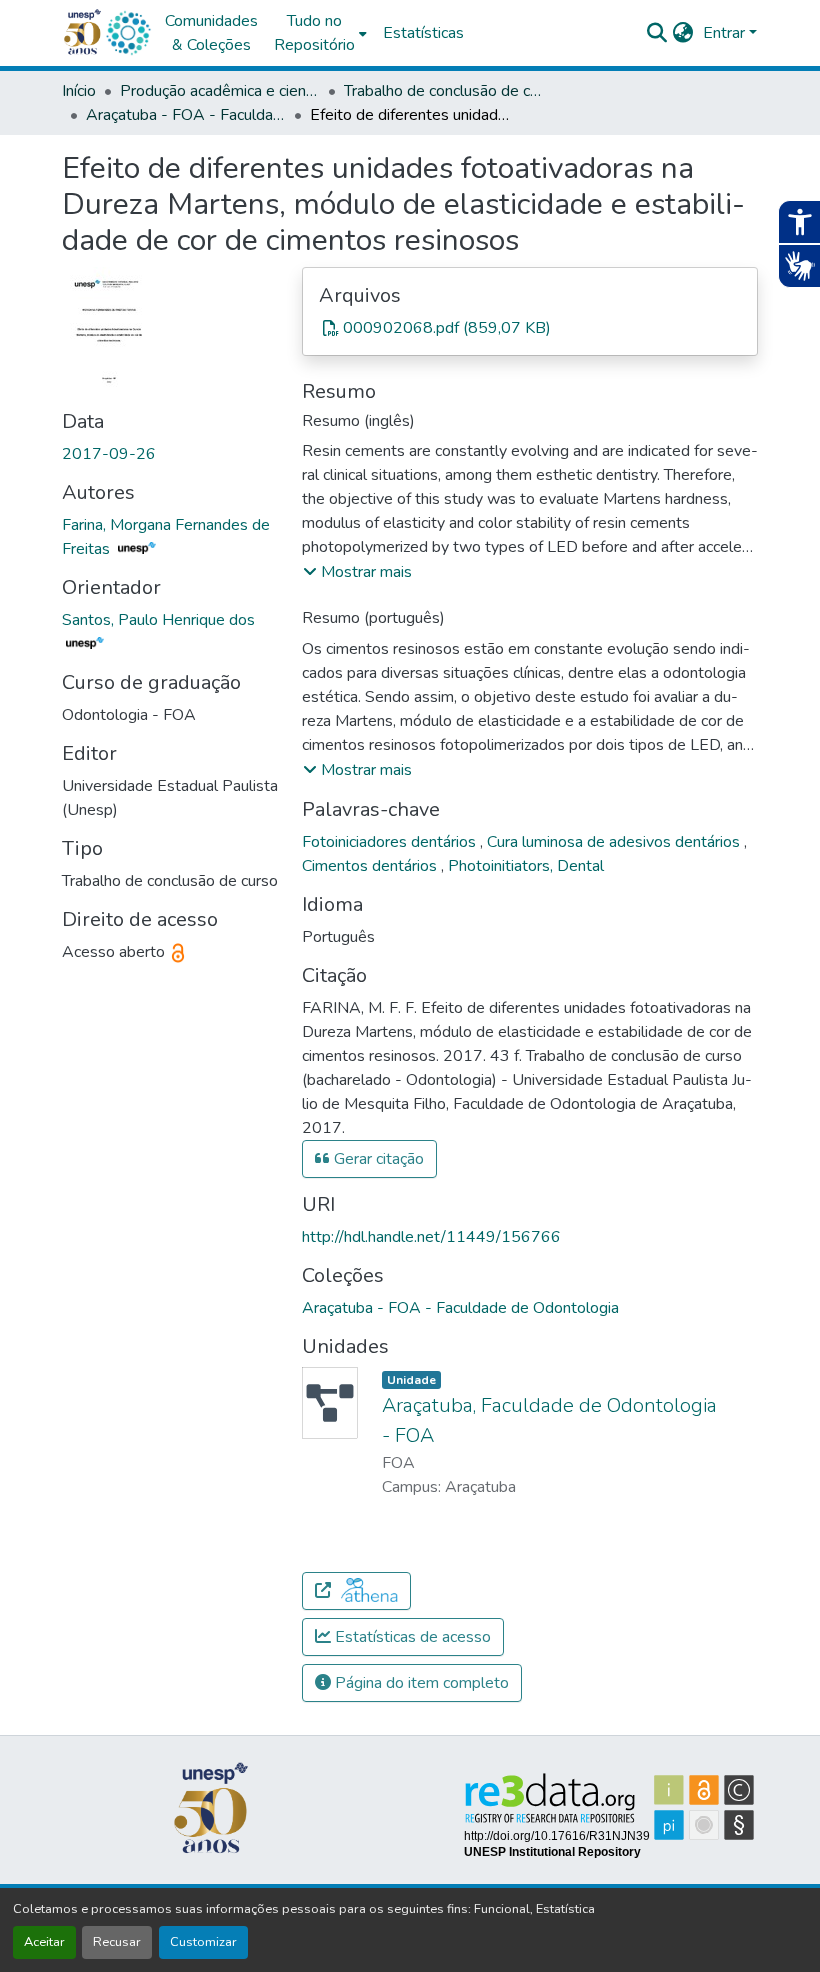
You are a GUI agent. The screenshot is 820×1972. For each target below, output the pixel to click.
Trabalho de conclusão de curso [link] (444, 91)
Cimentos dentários (371, 866)
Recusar (117, 1942)
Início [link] (79, 91)
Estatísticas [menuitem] (423, 33)
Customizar (203, 1942)
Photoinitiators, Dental (526, 866)
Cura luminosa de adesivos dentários (615, 842)
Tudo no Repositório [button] (314, 33)
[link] (530, 328)
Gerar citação (377, 1159)
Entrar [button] (726, 33)
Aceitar (44, 1942)
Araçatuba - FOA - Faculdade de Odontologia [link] (186, 115)
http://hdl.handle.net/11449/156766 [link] (431, 1237)
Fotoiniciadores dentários (391, 842)
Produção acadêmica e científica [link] (220, 91)
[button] (128, 33)
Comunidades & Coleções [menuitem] (211, 33)
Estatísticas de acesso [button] (411, 1637)
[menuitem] (320, 33)
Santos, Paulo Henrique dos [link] (158, 620)
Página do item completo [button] (420, 1683)
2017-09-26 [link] (109, 454)
